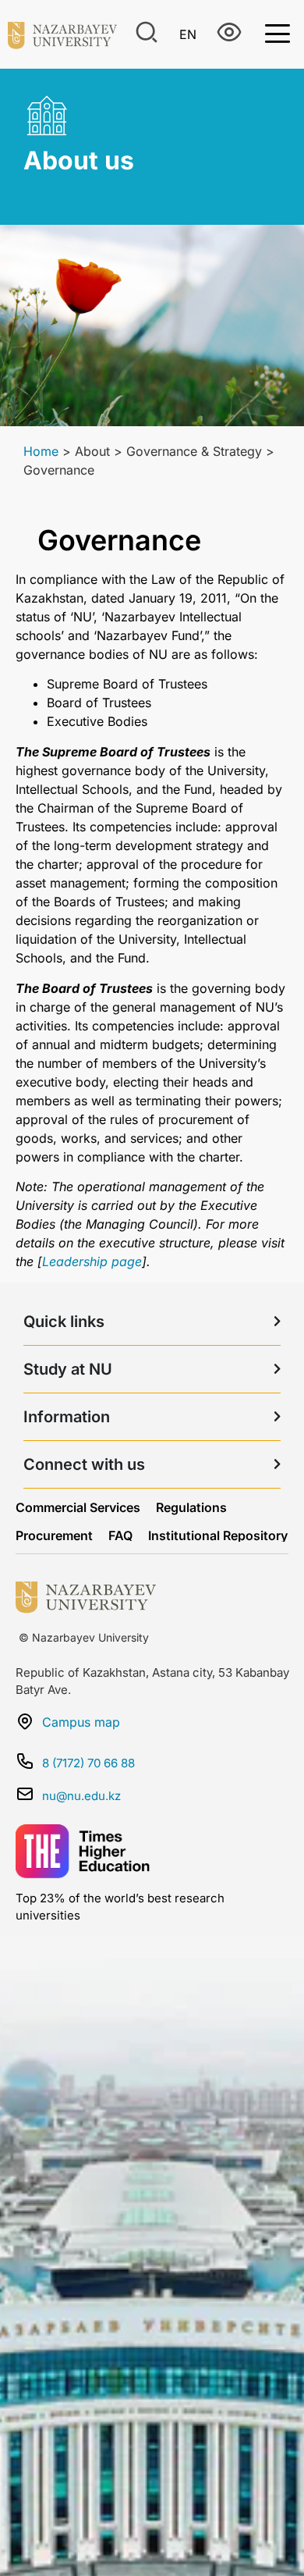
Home (41, 451)
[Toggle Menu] (277, 32)
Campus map (81, 1722)
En (188, 34)
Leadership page (92, 1261)
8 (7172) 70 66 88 (88, 1763)
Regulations (191, 1507)
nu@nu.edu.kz (81, 1796)
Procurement (54, 1535)
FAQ (120, 1535)
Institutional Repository (218, 1535)
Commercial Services (78, 1507)
